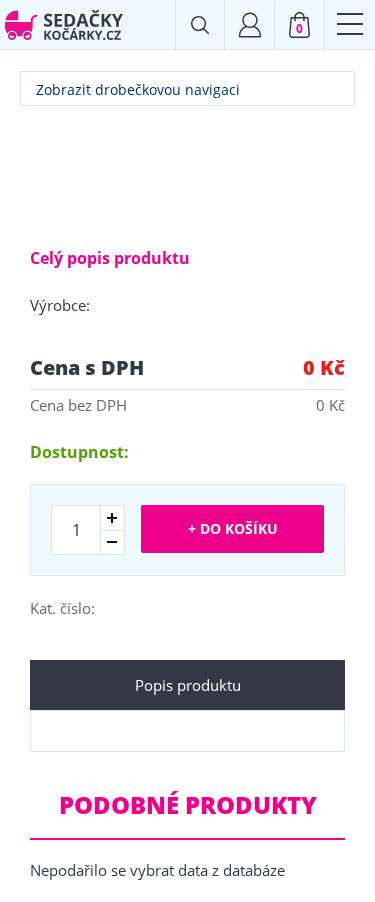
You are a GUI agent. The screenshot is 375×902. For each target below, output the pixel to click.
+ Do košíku (233, 528)
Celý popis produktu (110, 258)
